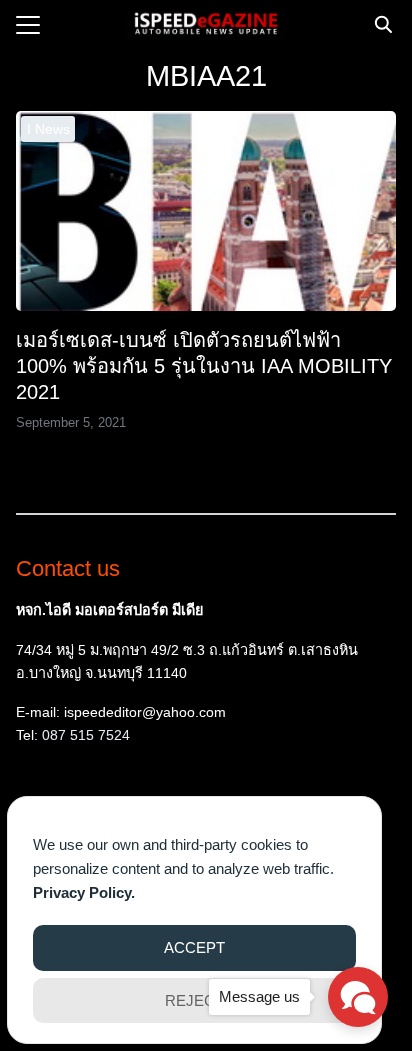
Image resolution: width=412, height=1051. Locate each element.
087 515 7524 (86, 735)
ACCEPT (194, 947)
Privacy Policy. (84, 892)
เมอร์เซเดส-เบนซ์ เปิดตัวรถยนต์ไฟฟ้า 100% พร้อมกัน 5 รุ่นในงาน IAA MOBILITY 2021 (204, 366)
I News (48, 129)
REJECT (194, 1000)
